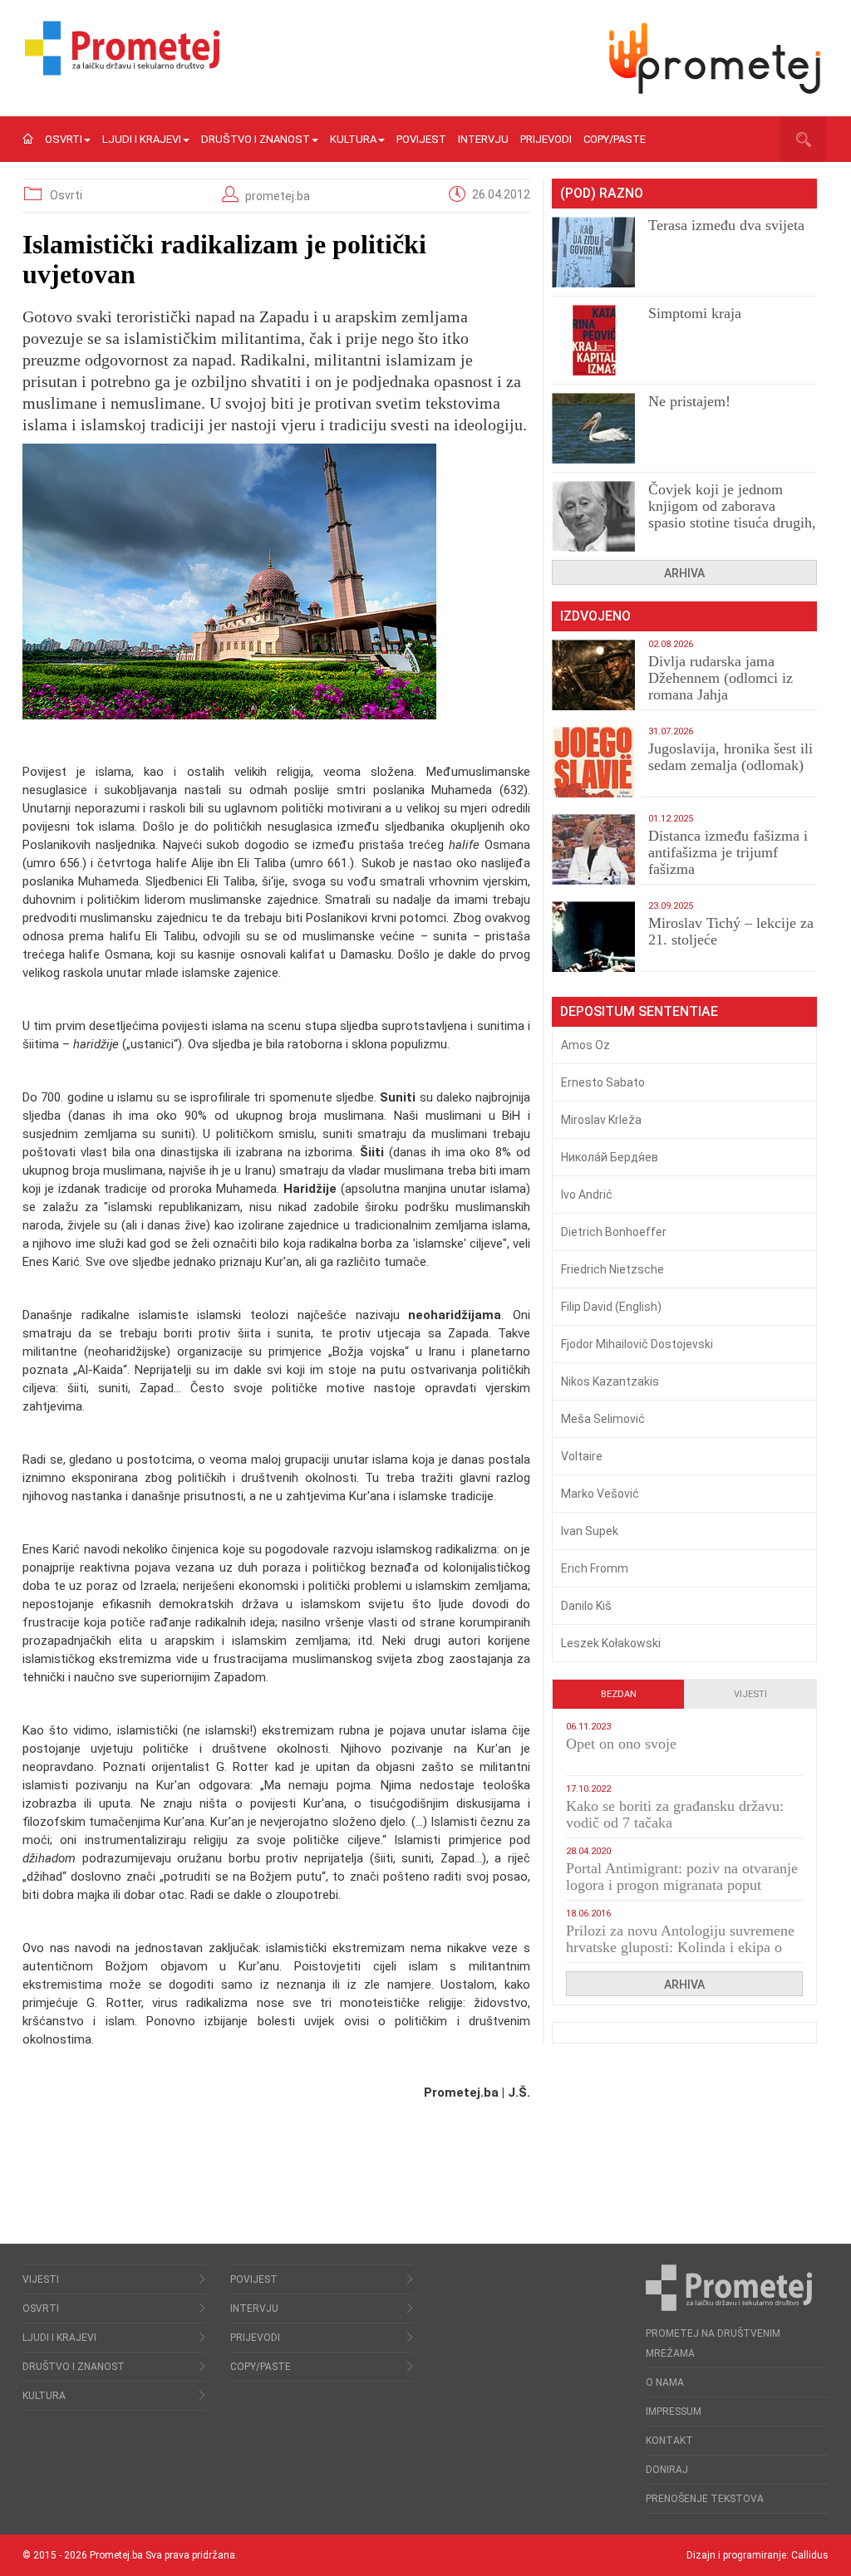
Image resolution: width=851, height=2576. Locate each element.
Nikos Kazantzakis (610, 1381)
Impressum (674, 2412)
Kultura (353, 139)
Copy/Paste (615, 139)
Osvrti (64, 139)
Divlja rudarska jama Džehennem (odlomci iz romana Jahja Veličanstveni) (721, 686)
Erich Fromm (595, 1568)
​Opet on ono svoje (621, 1744)
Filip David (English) (611, 1307)
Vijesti (750, 1694)
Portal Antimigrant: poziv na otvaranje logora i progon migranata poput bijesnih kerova (682, 1885)
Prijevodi (546, 139)
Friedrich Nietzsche (612, 1269)
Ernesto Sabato (603, 1082)
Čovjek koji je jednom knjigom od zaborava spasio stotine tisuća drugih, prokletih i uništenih (732, 514)
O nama (665, 2382)
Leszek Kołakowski (611, 1643)
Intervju (483, 139)
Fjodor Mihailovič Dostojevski (637, 1344)
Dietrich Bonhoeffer (614, 1232)
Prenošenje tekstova (705, 2499)
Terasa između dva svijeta (726, 225)
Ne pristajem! (689, 401)
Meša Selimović (603, 1419)
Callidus (810, 2555)
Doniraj (667, 2470)
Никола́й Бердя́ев (610, 1157)
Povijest (421, 139)
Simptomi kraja (695, 313)
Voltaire (582, 1456)
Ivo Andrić (587, 1195)
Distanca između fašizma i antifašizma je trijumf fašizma (728, 852)
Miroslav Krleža (601, 1120)
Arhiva (684, 573)
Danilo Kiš (586, 1606)
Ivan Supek (590, 1531)
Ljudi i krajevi (142, 139)
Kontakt (669, 2441)
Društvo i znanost (256, 139)
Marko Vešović (600, 1494)
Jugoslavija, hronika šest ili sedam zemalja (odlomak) (730, 757)
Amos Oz (585, 1045)
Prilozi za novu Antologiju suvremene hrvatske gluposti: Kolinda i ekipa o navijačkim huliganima (680, 1947)
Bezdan (619, 1694)
